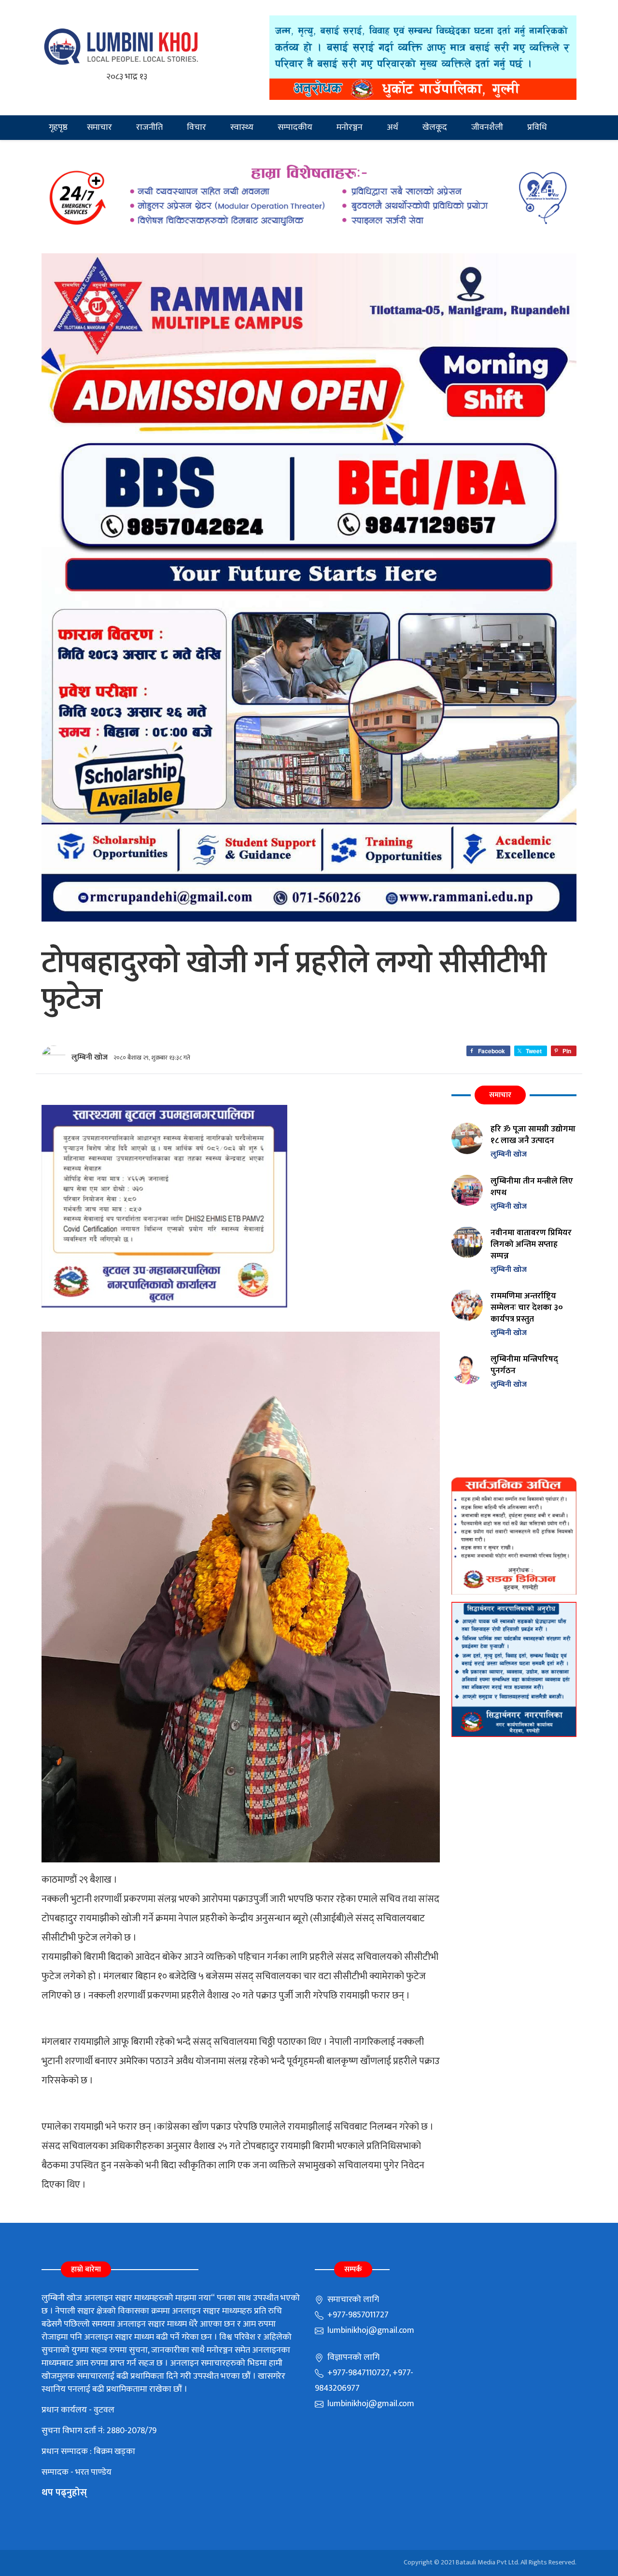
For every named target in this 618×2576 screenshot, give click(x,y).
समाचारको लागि (352, 2300)
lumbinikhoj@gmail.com (370, 2330)
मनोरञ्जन (350, 127)
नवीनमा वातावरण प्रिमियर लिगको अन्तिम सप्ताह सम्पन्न (531, 1244)
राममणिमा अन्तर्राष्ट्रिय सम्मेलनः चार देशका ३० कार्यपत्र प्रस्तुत (527, 1307)
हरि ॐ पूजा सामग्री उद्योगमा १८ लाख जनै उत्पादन (533, 1135)
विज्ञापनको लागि (352, 2357)
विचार (197, 127)
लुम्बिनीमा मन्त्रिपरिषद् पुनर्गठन (524, 1365)
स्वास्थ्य (242, 127)
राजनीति (149, 127)
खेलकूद (435, 127)
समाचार (99, 127)
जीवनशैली (487, 127)
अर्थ (393, 127)
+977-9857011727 (357, 2315)
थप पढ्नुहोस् (64, 2493)
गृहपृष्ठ (58, 127)
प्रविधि (537, 127)
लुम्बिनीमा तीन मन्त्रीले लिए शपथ (532, 1187)
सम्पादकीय (295, 127)
